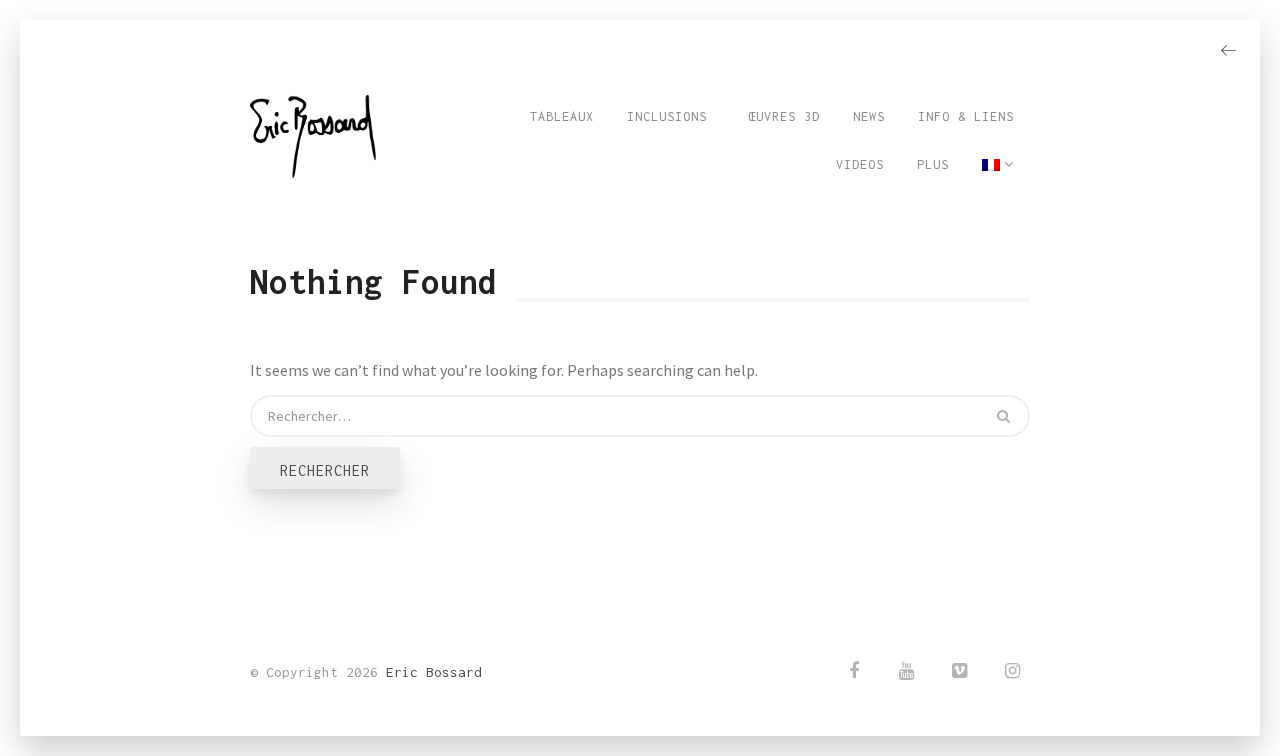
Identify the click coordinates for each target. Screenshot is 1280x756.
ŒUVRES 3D (780, 116)
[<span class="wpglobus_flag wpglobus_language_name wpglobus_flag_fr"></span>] (998, 165)
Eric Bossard (434, 672)
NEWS (869, 116)
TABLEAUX (562, 116)
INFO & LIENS (966, 116)
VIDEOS (860, 164)
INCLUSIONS (667, 116)
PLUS (933, 164)
